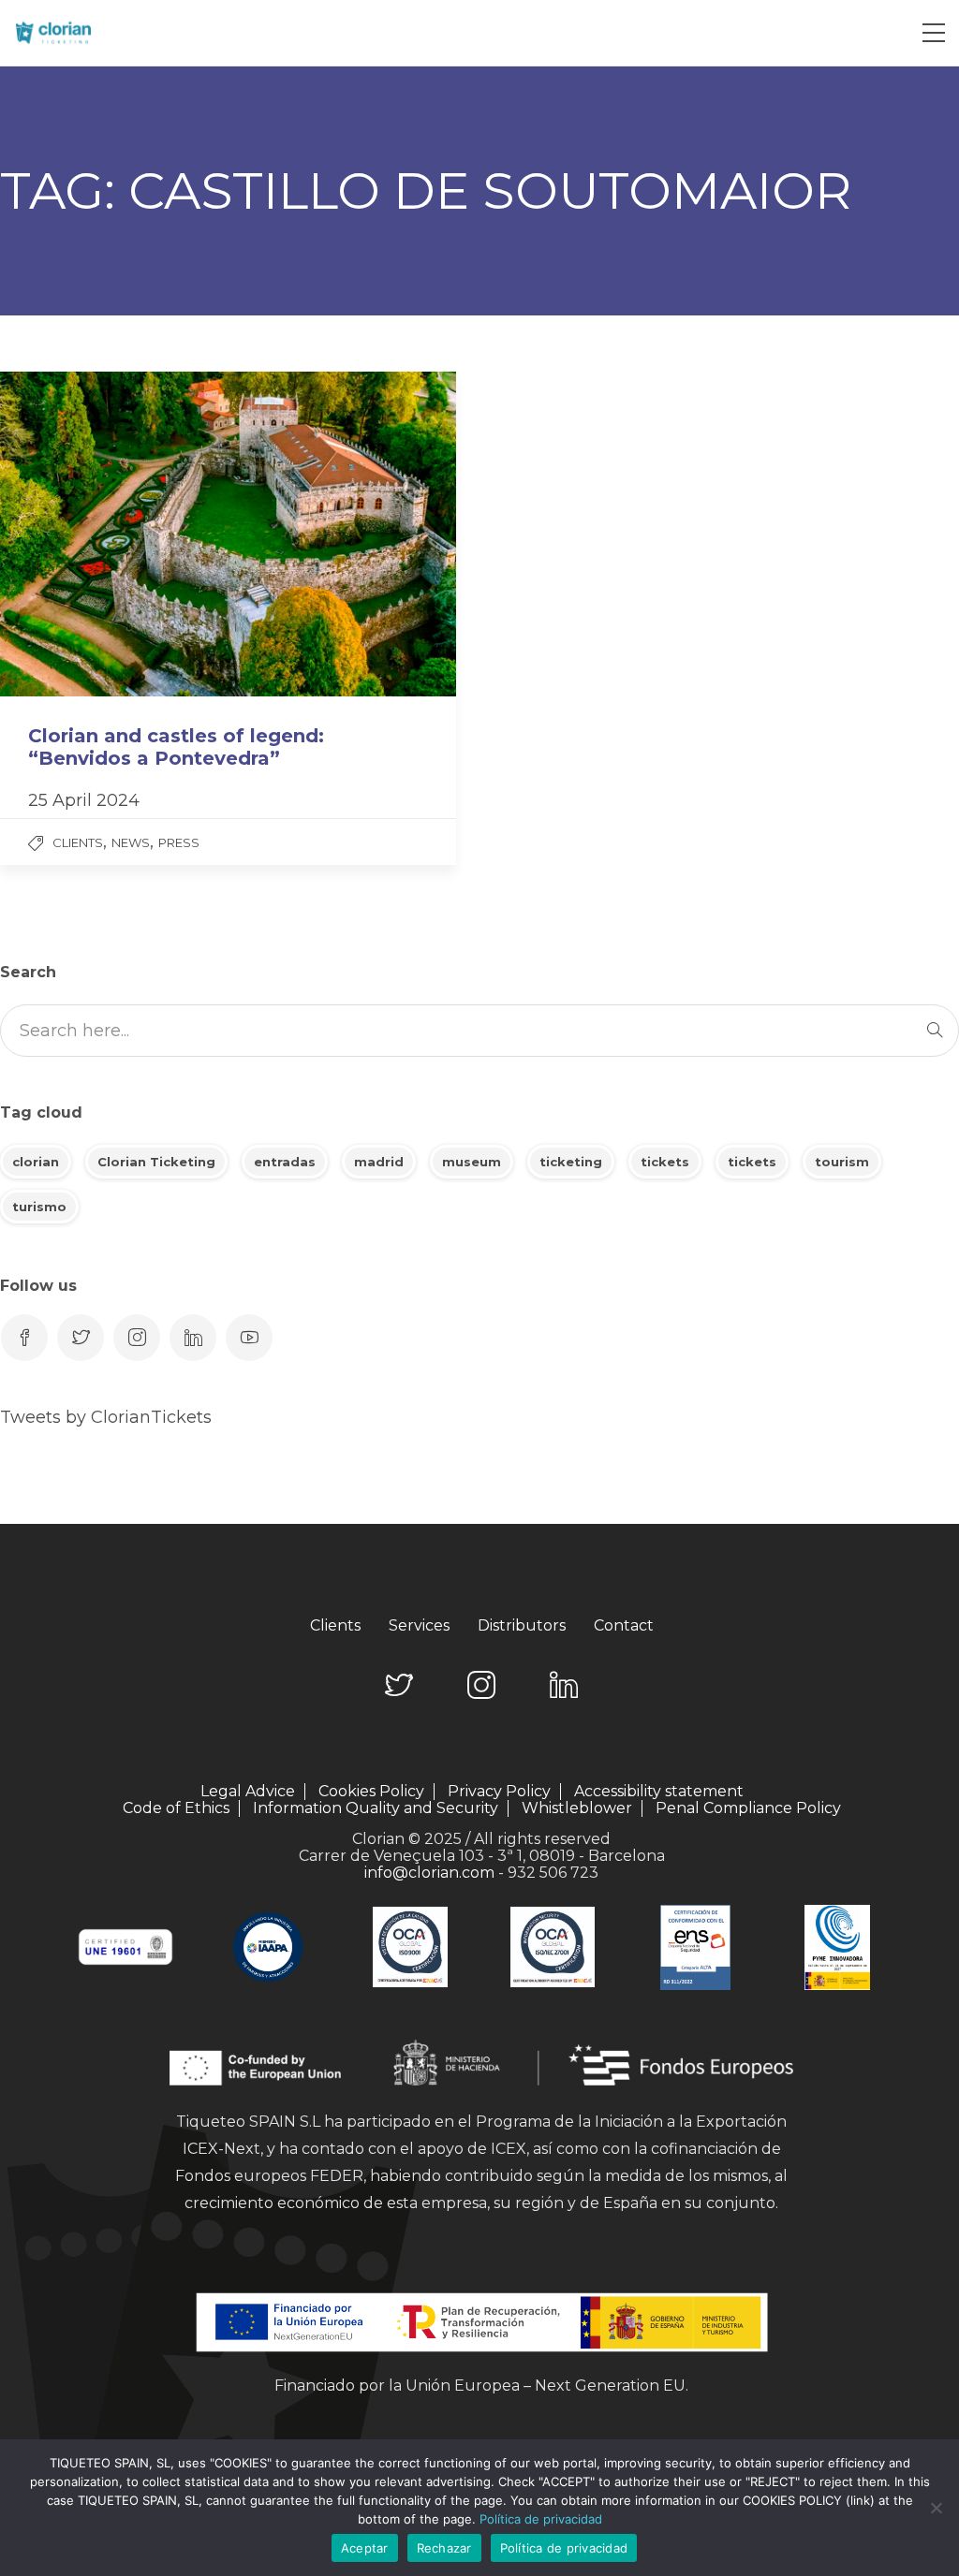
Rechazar (444, 2548)
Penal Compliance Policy (748, 1808)
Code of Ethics (176, 1808)
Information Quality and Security (376, 1808)
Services (419, 1626)
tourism (842, 1162)
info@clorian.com (429, 1873)
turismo (39, 1207)
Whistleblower (577, 1808)
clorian (36, 1162)
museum (472, 1162)
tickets (665, 1162)
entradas (285, 1162)
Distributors (522, 1626)
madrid (379, 1162)
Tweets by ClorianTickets (106, 1417)
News (131, 842)
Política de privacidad (541, 2519)
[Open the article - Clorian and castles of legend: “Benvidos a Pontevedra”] (114, 534)
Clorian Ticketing (156, 1162)
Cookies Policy (371, 1792)
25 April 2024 (84, 800)
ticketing (571, 1162)
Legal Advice (248, 1792)
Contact (624, 1626)
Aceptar (365, 2548)
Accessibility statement (659, 1792)
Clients (78, 842)
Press (179, 842)
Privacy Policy (499, 1792)
